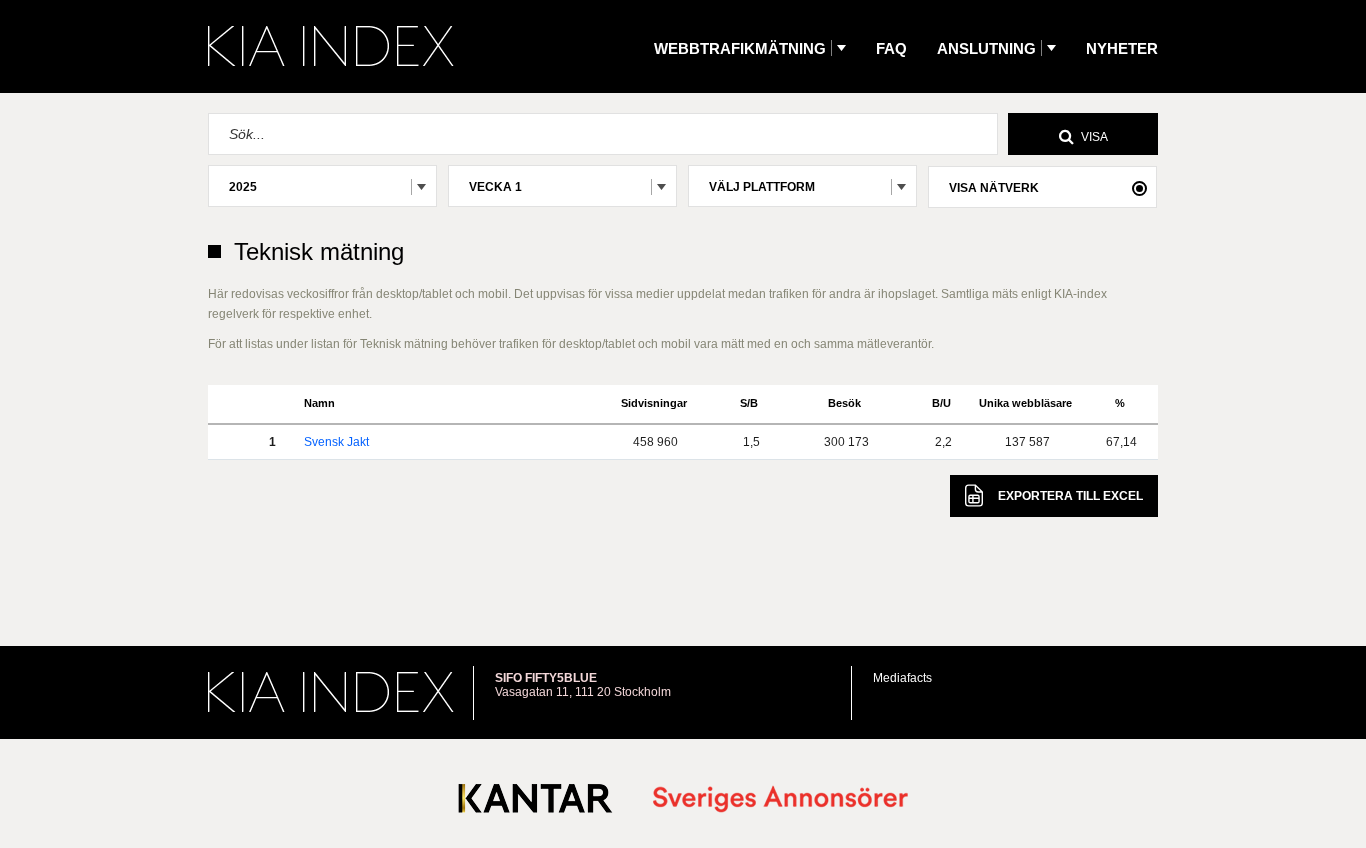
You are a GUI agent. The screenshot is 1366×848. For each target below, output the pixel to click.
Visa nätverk (994, 188)
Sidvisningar (654, 403)
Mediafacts (902, 678)
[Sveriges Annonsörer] (780, 800)
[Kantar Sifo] (535, 802)
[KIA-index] (331, 46)
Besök (844, 403)
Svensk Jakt (336, 442)
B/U (941, 403)
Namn (319, 403)
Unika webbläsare (1025, 403)
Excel (1070, 496)
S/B (749, 403)
